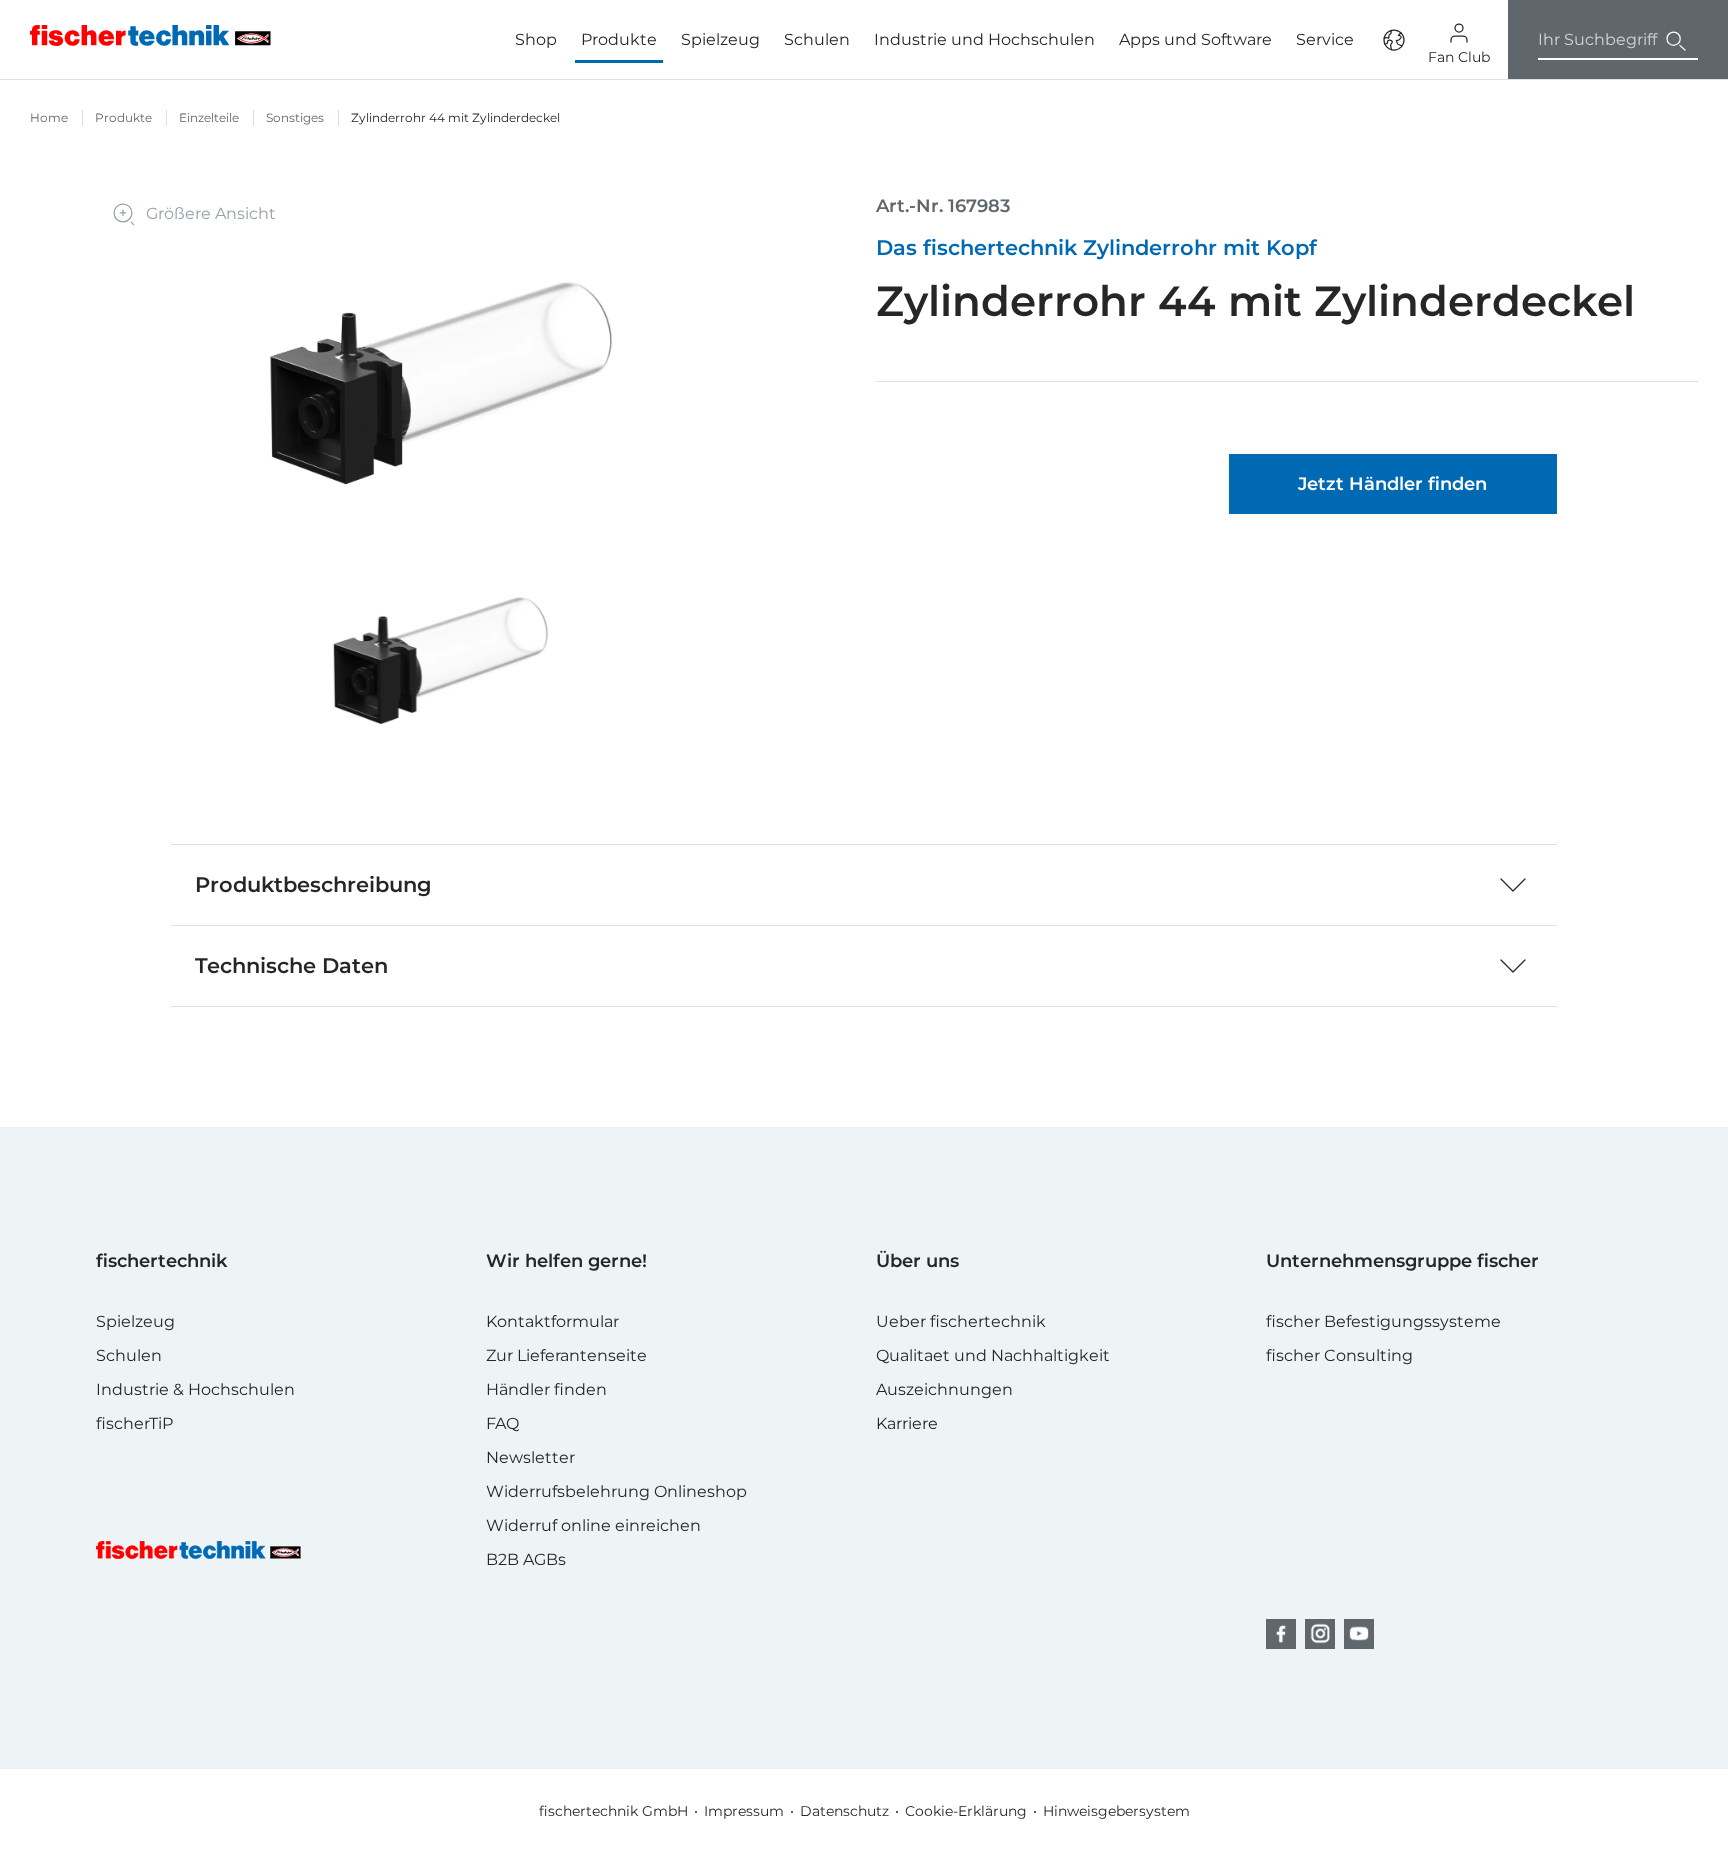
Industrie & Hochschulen (195, 1389)
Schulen (817, 39)
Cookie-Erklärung (966, 1811)
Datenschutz (844, 1811)
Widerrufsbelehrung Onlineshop (616, 1491)
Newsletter (530, 1457)
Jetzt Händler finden (1392, 484)
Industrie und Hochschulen (984, 39)
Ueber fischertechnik (961, 1321)
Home (49, 117)
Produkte (123, 117)
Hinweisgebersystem (1116, 1811)
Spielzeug (720, 39)
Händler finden (546, 1389)
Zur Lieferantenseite (566, 1355)
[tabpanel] (441, 660)
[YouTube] (1359, 1634)
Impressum (744, 1811)
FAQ (502, 1423)
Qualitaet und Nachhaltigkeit (993, 1355)
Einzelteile (209, 117)
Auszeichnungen (944, 1389)
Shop (536, 39)
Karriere (907, 1423)
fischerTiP (134, 1423)
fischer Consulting (1339, 1355)
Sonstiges (295, 117)
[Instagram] (1320, 1634)
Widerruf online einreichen (593, 1525)
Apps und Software (1195, 39)
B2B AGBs (526, 1559)
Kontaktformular (552, 1321)
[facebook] (1281, 1634)
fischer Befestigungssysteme (1383, 1321)
